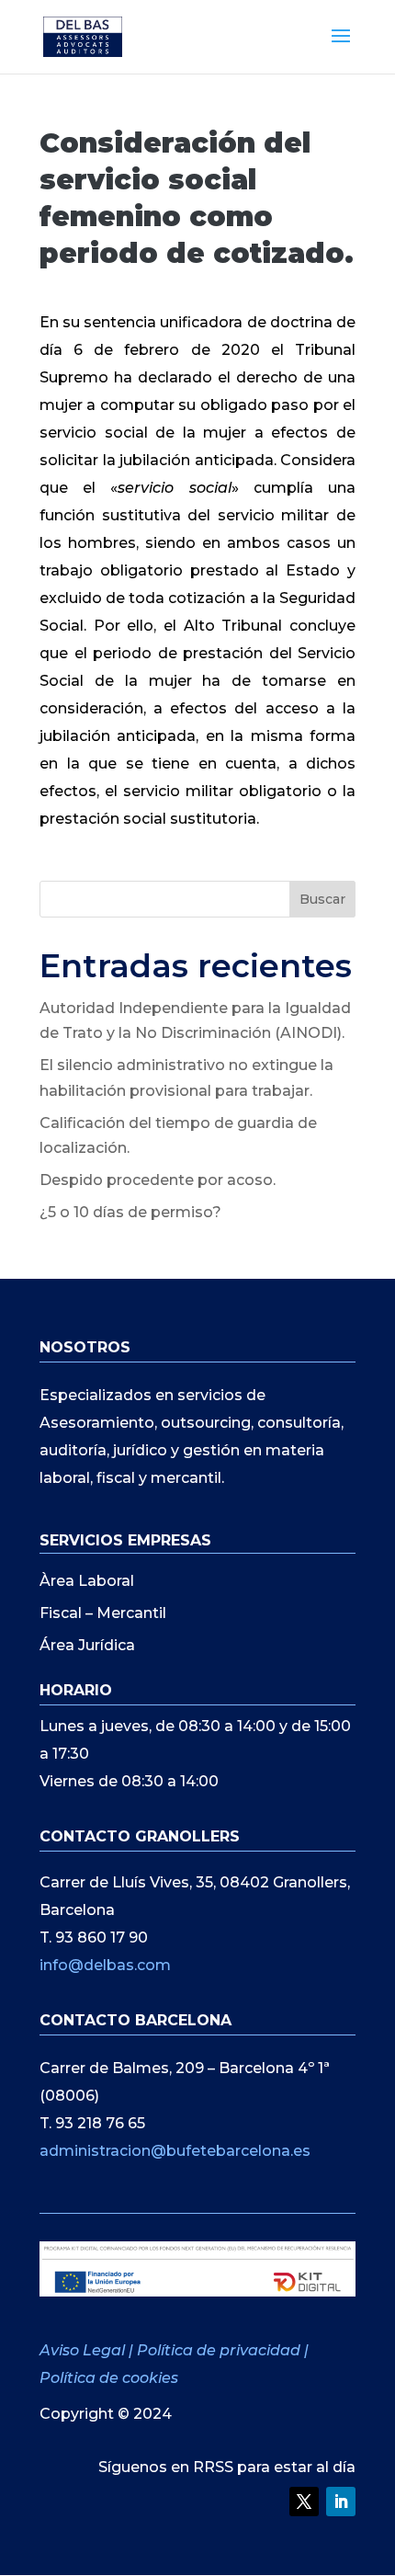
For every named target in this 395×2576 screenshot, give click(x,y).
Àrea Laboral (87, 1581)
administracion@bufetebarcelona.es (175, 2151)
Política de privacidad (219, 2350)
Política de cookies (109, 2378)
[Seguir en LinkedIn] (341, 2502)
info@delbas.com (105, 1965)
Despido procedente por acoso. (158, 1180)
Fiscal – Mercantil (103, 1613)
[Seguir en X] (304, 2502)
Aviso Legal (84, 2350)
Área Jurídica (87, 1645)
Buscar (322, 899)
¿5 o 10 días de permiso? (130, 1212)
